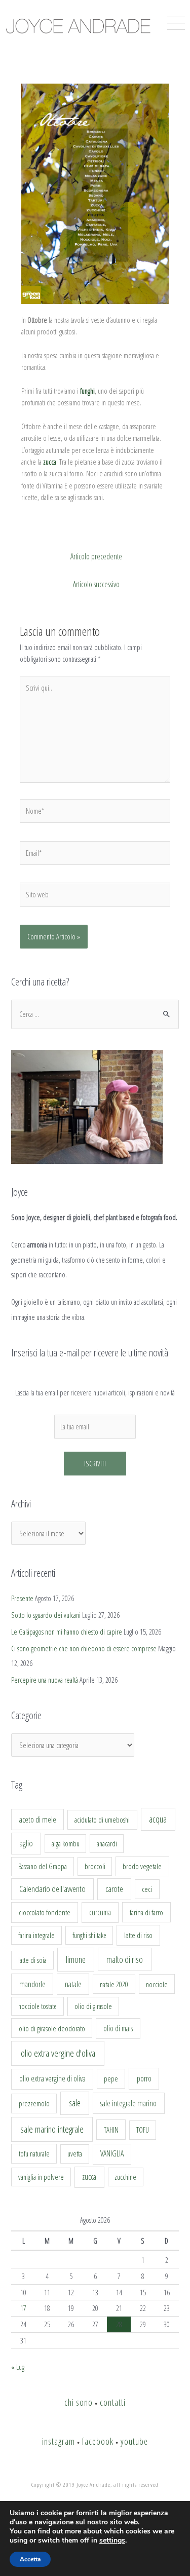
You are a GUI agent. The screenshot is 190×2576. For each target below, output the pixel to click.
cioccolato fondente (45, 1912)
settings (112, 2541)
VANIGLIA (112, 2153)
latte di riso (138, 1935)
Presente (22, 1598)
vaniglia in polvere (41, 2177)
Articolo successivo (96, 584)
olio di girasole (93, 2006)
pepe (111, 2078)
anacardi (107, 1844)
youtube (134, 2441)
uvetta (75, 2154)
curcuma (100, 1912)
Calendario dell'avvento (52, 1889)
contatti (113, 2402)
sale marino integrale (52, 2129)
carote (114, 1889)
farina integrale (36, 1935)
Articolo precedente (96, 556)
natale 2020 (114, 1984)
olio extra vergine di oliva (52, 2078)
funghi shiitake (89, 1935)
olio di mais (118, 2028)
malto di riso (125, 1959)
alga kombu (66, 1844)
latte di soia (32, 1960)
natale (73, 1984)
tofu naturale (34, 2153)
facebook (98, 2441)
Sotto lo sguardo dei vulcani (46, 1615)
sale (75, 2103)
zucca (89, 2177)
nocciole (157, 1984)
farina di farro (146, 1912)
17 (23, 2308)
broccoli (95, 1866)
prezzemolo (34, 2103)
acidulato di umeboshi (102, 1820)
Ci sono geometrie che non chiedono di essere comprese (84, 1648)
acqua (158, 1819)
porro (144, 2078)
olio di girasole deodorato (52, 2028)
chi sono (79, 2402)
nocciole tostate (37, 2006)
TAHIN (111, 2130)
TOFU (143, 2130)
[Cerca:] (95, 1014)
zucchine (125, 2177)
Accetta (30, 2559)
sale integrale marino (128, 2103)
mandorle (32, 1984)
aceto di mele (38, 1820)
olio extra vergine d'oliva (58, 2053)
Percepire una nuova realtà (45, 1680)
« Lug (18, 2367)
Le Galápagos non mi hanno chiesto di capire (67, 1632)
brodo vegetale (142, 1866)
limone (76, 1959)
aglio (26, 1843)
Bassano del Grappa (43, 1866)
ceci (147, 1889)
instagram (59, 2441)
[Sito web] (95, 896)
